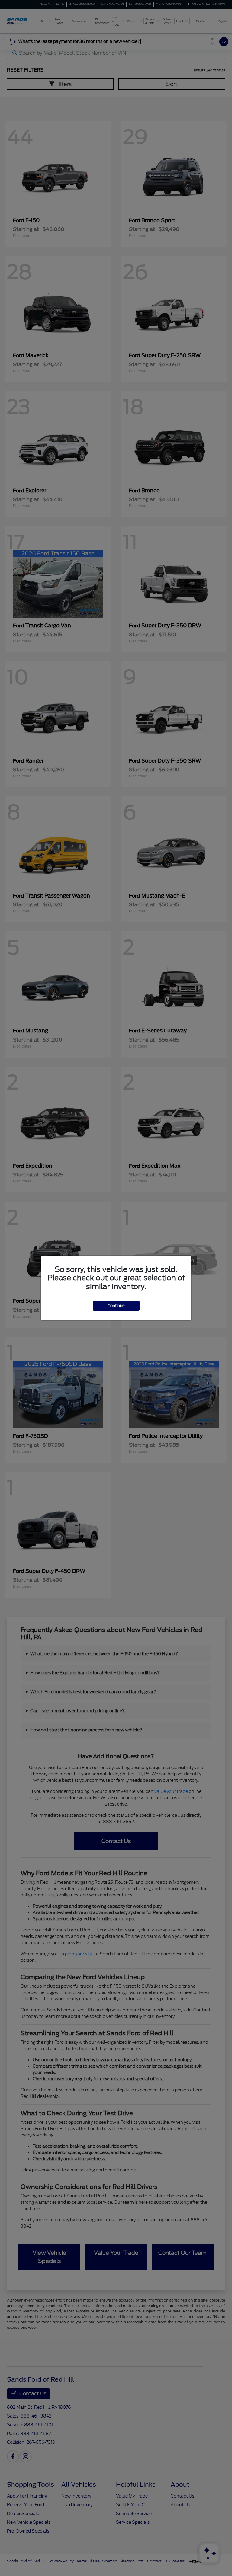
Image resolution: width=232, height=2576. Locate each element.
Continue (116, 1306)
